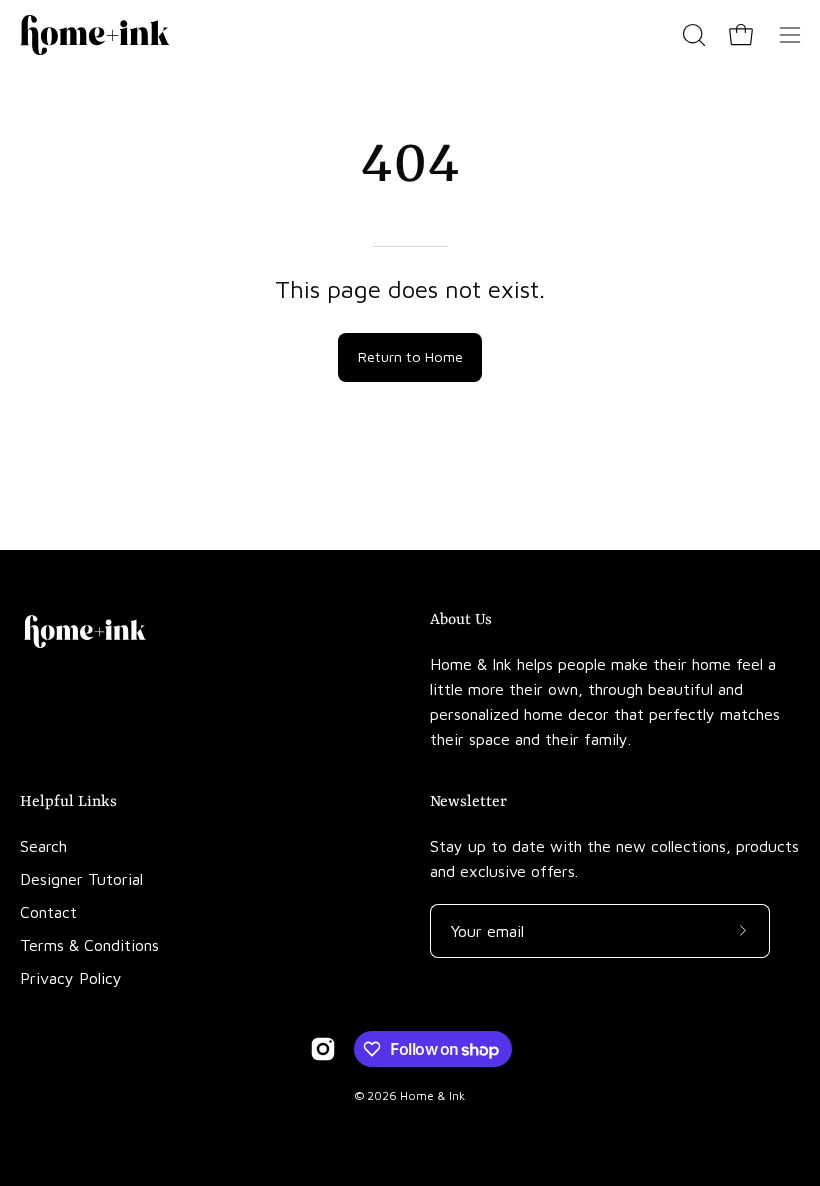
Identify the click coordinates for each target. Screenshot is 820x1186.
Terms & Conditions (89, 945)
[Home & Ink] (95, 35)
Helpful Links (68, 802)
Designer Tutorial (81, 879)
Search (43, 846)
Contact (48, 912)
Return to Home (410, 356)
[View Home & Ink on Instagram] (323, 1049)
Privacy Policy (71, 978)
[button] (692, 35)
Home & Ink (432, 1095)
